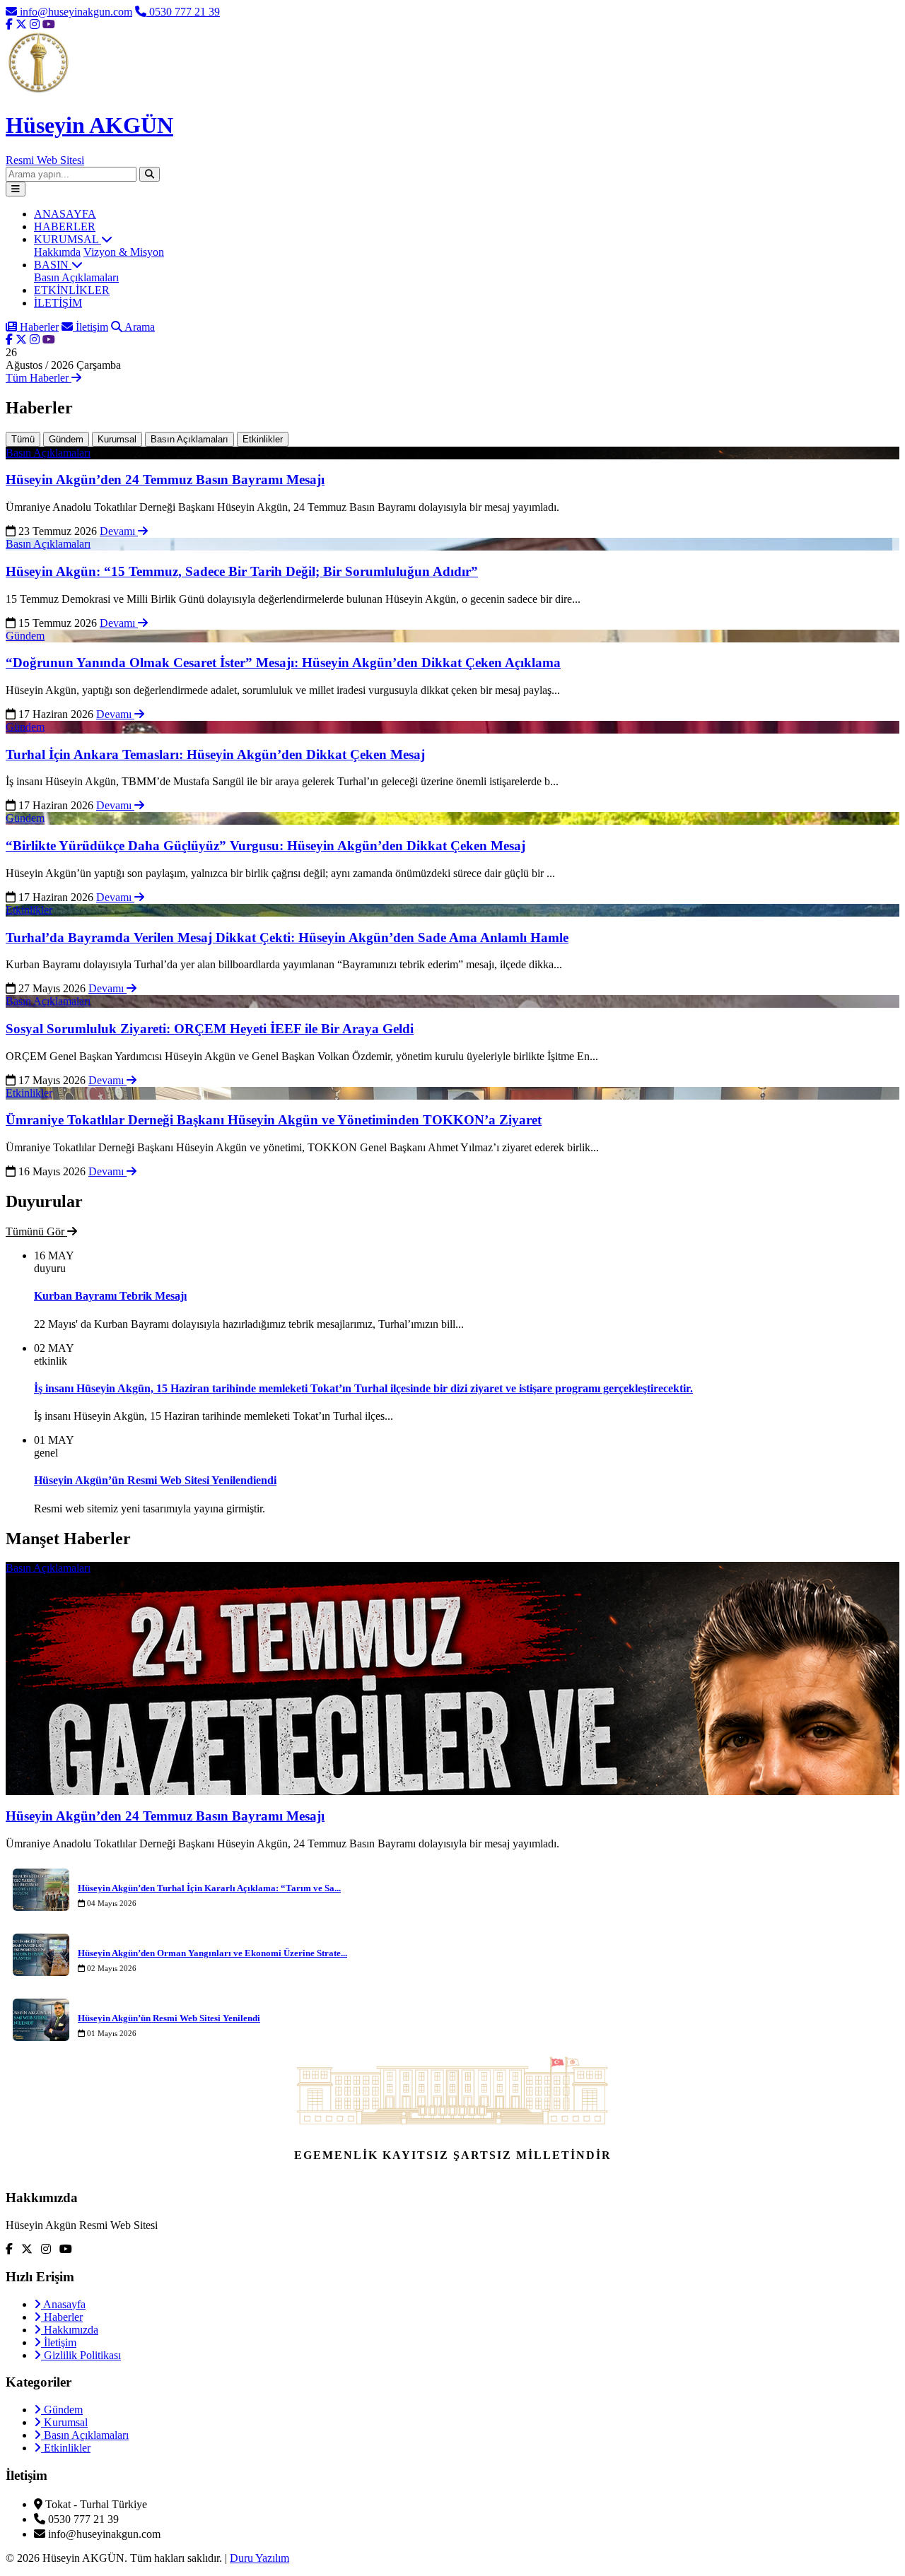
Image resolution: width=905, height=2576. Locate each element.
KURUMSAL (68, 239)
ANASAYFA (65, 214)
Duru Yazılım (259, 2558)
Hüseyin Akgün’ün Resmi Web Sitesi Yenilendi (169, 2018)
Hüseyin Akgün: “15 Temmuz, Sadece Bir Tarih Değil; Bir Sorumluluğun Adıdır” (242, 571)
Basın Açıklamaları (76, 277)
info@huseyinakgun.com (75, 12)
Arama (139, 327)
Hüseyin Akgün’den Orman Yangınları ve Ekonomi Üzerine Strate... (212, 1953)
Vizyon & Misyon (124, 252)
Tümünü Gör (36, 1231)
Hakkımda (57, 252)
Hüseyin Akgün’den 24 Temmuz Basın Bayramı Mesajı (165, 480)
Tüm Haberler (39, 378)
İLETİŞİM (58, 303)
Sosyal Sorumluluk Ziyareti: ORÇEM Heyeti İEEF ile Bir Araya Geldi (210, 1029)
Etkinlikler (263, 439)
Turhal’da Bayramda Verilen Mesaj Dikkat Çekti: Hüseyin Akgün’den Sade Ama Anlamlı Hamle (287, 937)
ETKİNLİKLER (72, 290)
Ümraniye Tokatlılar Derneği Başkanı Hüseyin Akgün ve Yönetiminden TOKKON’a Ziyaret (274, 1120)
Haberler (38, 327)
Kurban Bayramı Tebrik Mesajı (110, 1296)
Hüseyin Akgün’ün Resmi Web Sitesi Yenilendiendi (155, 1480)
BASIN (53, 265)
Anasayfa (63, 2304)
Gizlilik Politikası (81, 2355)
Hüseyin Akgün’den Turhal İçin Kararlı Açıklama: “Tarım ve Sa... (209, 1888)
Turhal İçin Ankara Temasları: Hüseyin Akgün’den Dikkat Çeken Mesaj (215, 754)
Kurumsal (117, 439)
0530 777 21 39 (183, 12)
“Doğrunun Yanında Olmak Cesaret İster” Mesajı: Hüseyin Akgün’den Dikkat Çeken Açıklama (283, 663)
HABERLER (65, 227)
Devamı (119, 531)
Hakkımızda (70, 2330)
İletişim (90, 327)
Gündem (66, 439)
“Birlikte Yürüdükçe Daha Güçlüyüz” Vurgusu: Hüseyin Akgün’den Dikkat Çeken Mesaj (265, 846)
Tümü (23, 439)
